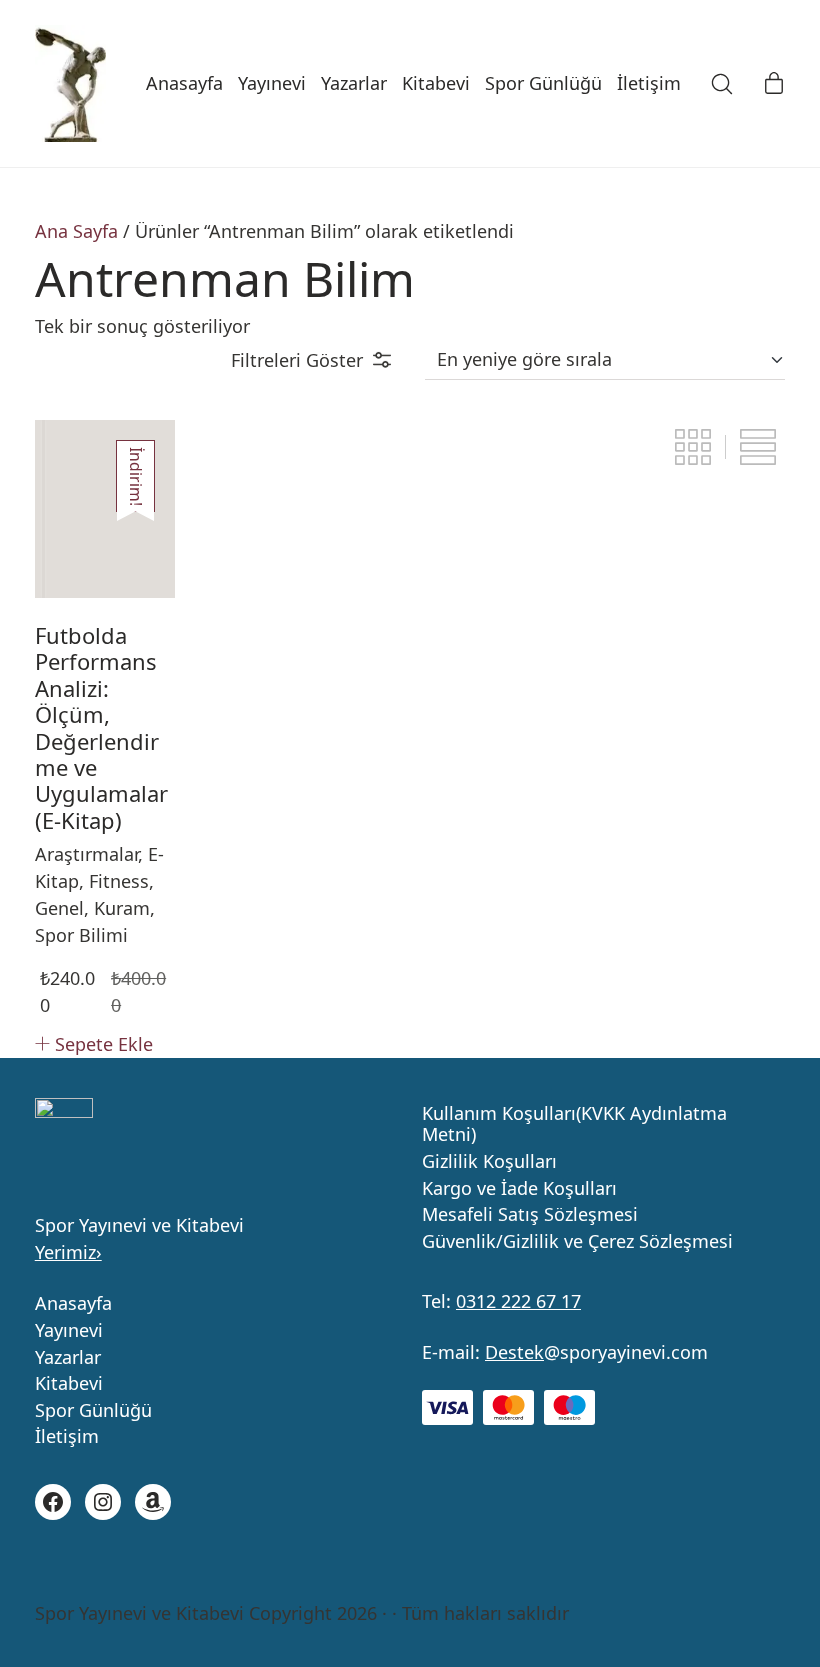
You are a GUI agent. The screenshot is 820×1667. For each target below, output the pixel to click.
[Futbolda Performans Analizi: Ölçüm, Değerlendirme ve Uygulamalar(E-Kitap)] (105, 509)
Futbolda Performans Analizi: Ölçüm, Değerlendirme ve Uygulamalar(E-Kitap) (101, 727)
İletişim (67, 1437)
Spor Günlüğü (93, 1411)
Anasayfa (73, 1304)
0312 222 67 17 (518, 1301)
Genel (59, 908)
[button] (311, 360)
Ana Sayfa (76, 231)
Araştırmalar (86, 854)
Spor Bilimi (81, 935)
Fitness (119, 881)
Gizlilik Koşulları (489, 1162)
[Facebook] (53, 1502)
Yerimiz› (68, 1252)
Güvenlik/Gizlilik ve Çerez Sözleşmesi (577, 1242)
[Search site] (722, 84)
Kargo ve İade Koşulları (519, 1189)
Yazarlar (68, 1358)
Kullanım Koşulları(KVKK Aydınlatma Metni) (574, 1124)
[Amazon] (153, 1502)
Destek (514, 1352)
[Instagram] (103, 1502)
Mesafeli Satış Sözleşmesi (530, 1215)
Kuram (122, 908)
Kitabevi (69, 1384)
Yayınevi (69, 1331)
